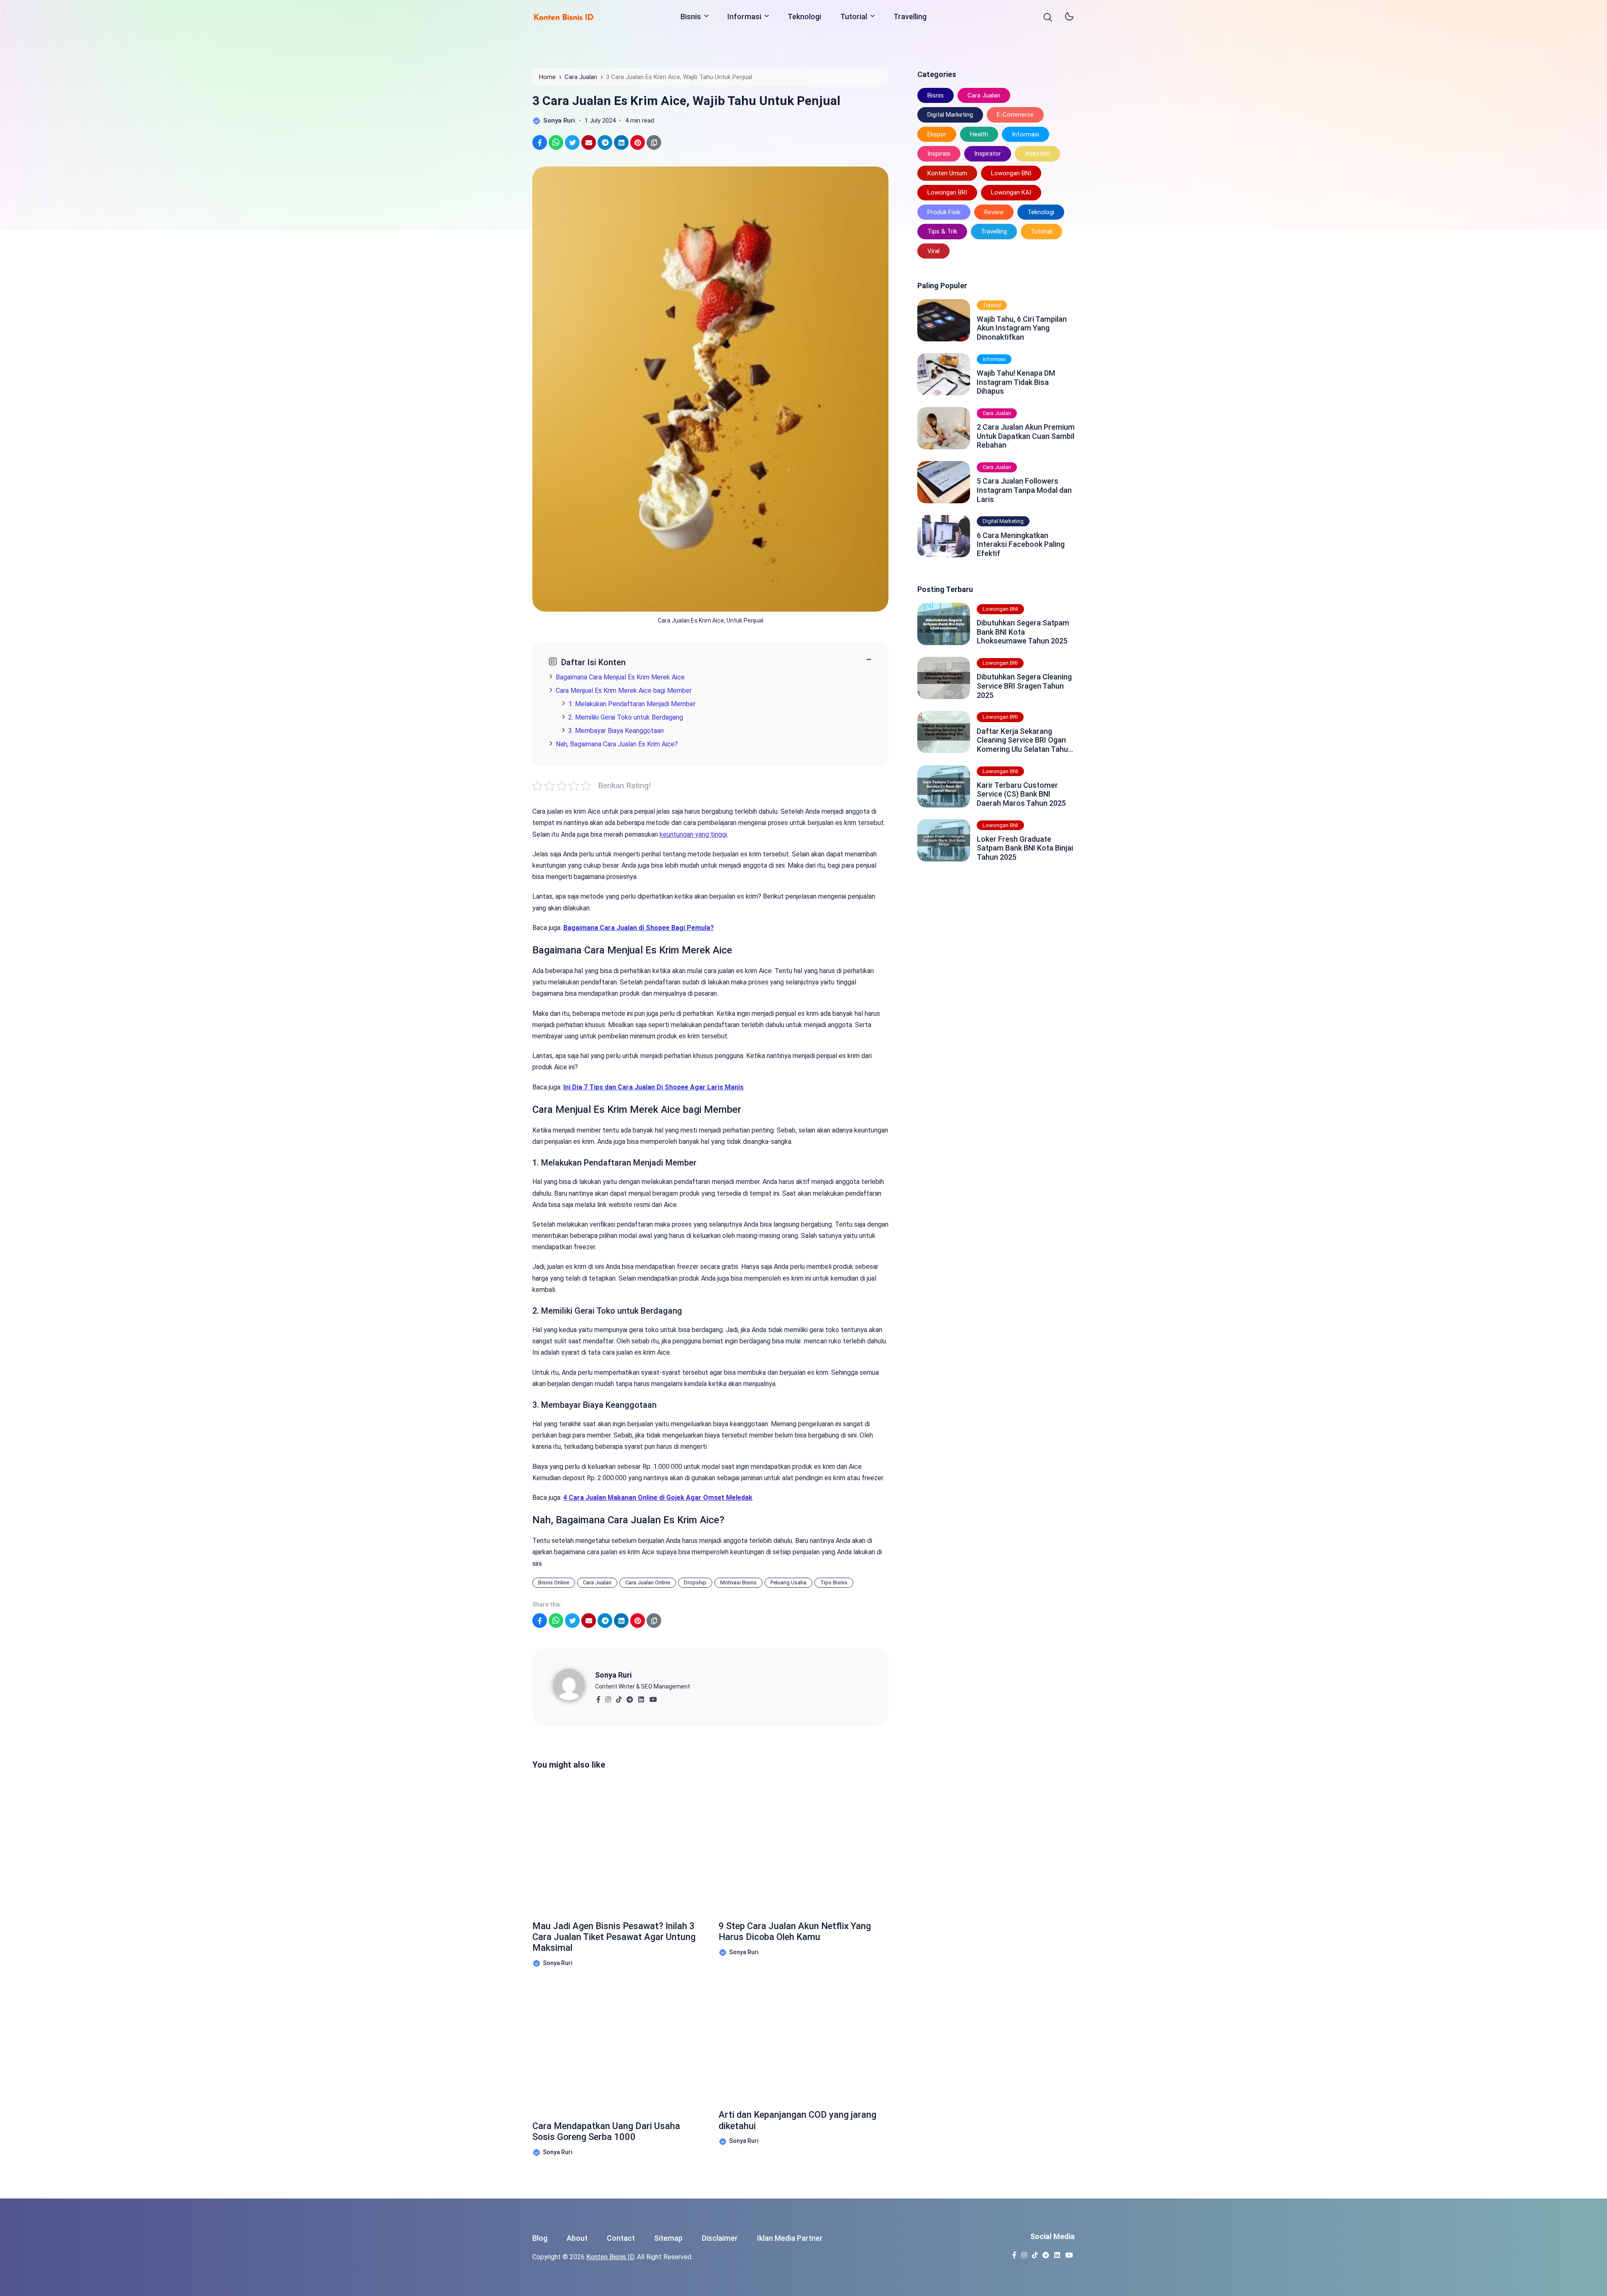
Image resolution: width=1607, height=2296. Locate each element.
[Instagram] (608, 1697)
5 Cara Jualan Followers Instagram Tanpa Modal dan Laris (1024, 490)
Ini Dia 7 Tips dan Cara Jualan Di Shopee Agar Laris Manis (653, 1087)
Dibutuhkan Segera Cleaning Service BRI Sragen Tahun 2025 (1024, 686)
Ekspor (937, 134)
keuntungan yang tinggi (693, 834)
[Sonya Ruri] (574, 1684)
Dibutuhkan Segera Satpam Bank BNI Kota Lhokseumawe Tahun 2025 (1023, 632)
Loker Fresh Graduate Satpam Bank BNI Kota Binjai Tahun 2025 (1025, 848)
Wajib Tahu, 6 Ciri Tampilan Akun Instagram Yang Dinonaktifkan (1022, 328)
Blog (540, 2238)
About (577, 2238)
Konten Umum (947, 173)
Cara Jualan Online (648, 1582)
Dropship (695, 1582)
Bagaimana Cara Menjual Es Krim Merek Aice (620, 677)
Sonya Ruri (613, 1675)
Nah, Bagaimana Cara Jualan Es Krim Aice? (617, 744)
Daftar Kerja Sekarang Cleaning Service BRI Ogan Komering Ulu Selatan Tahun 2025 (1024, 740)
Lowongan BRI (947, 192)
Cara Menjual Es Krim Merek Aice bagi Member (624, 691)
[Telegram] (630, 1697)
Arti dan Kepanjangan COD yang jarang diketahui (797, 2120)
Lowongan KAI (1011, 192)
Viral (933, 251)
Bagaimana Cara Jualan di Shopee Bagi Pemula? (639, 928)
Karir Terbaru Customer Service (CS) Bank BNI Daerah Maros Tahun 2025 (1021, 794)
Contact (621, 2238)
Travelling (910, 17)
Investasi (1037, 154)
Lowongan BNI (1011, 173)
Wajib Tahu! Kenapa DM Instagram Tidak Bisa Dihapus (1016, 382)
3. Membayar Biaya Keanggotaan (616, 731)
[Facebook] (598, 1697)
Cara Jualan (597, 1582)
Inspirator (988, 154)
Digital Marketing (950, 115)
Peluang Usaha (788, 1582)
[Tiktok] (619, 1697)
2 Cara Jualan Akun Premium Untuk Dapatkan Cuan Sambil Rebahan (1026, 436)
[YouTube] (653, 1697)
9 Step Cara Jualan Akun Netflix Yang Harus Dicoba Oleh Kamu (795, 1931)
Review (994, 212)
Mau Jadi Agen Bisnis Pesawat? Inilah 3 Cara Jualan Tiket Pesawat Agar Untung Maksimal (614, 1937)
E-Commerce (1015, 115)
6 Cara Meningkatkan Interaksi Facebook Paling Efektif (1021, 544)
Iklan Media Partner (790, 2238)
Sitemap (668, 2238)
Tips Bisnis (834, 1582)
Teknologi (804, 17)
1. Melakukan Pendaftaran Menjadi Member (632, 704)
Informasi (744, 17)
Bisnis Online (554, 1582)
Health (979, 134)
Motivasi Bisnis (738, 1582)
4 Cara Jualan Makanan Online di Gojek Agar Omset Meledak (658, 1498)
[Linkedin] (641, 1697)
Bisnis (691, 17)
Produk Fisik (944, 212)
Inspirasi (939, 154)
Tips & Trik (942, 231)
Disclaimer (720, 2238)
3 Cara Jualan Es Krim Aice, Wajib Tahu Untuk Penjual (686, 101)
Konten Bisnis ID (610, 2257)
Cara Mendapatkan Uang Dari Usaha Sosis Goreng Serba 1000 (606, 2131)
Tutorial (854, 17)
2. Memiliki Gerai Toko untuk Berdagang (626, 717)
